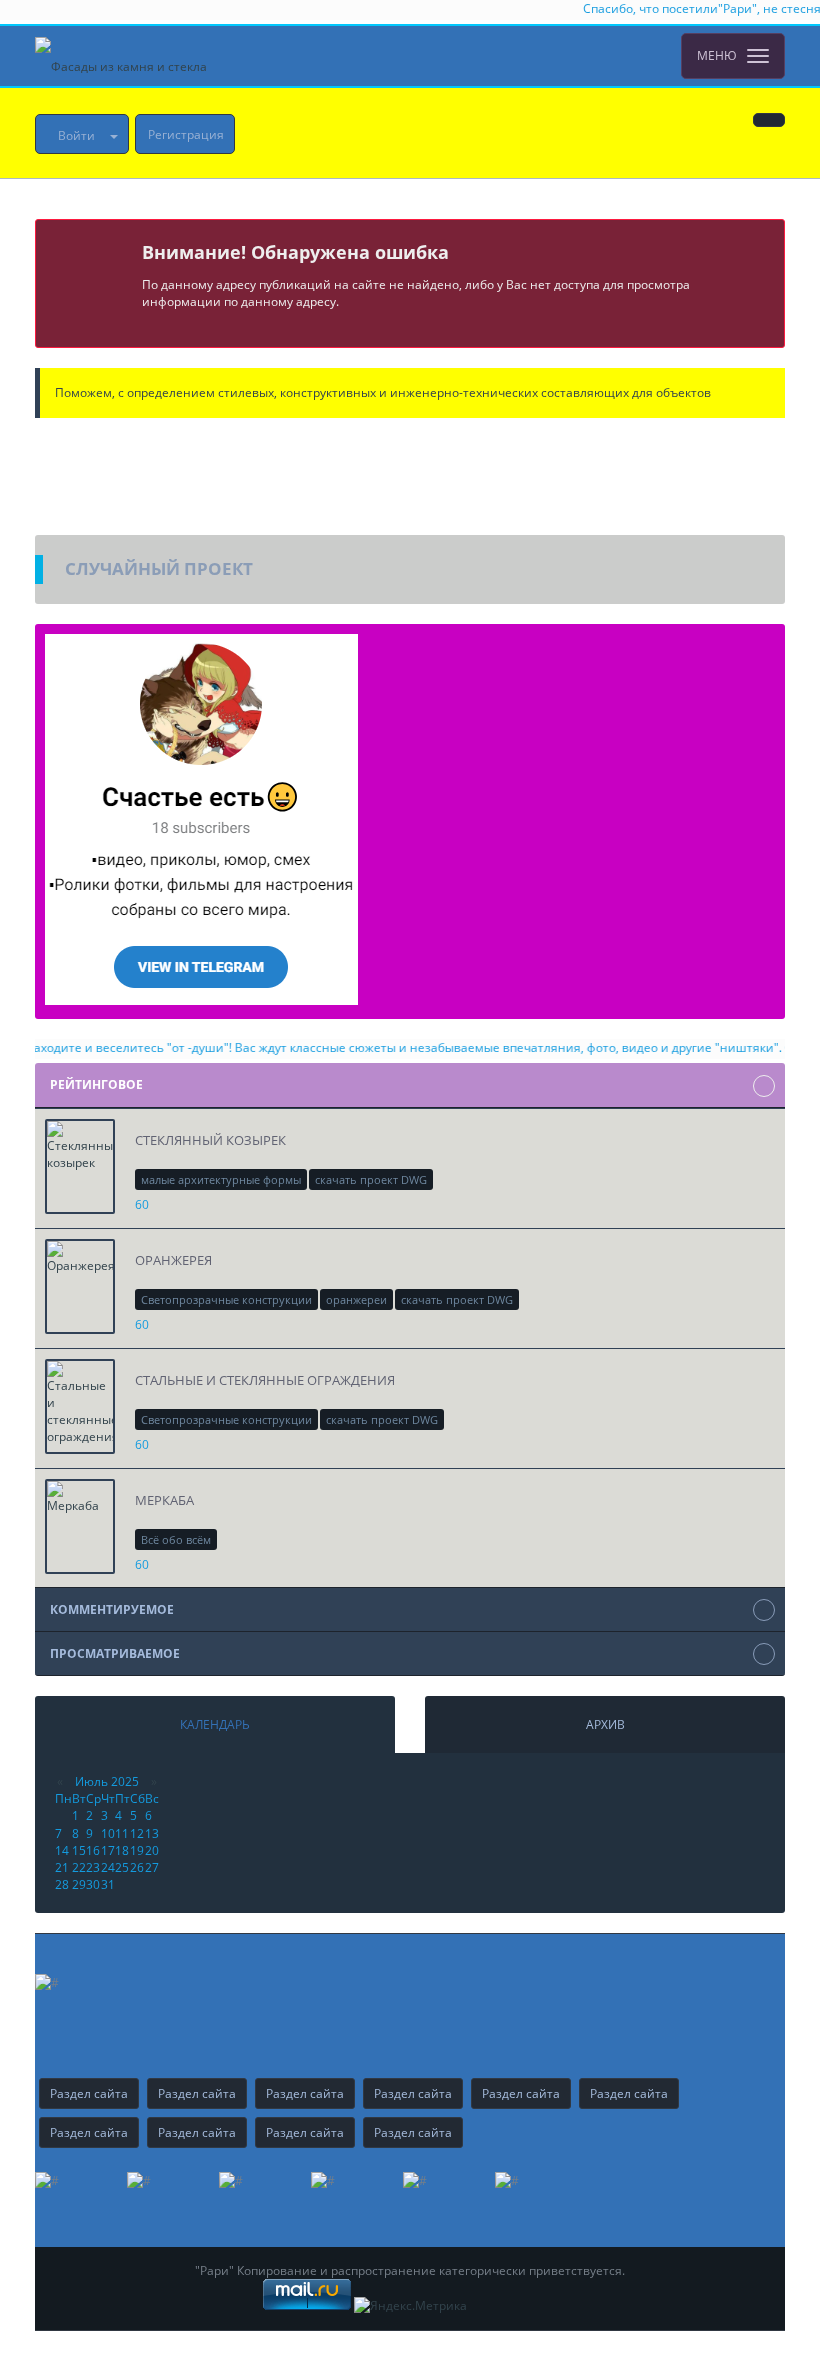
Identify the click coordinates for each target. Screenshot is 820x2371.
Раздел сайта (89, 2093)
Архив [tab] (605, 1724)
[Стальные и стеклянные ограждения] (80, 1406)
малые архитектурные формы (221, 1179)
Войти (76, 135)
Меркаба (164, 1500)
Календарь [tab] (215, 1724)
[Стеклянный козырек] (80, 1166)
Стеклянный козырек (210, 1140)
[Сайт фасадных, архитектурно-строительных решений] (121, 56)
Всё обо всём (176, 1539)
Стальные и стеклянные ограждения (265, 1380)
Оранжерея (173, 1260)
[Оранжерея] (80, 1286)
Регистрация (186, 134)
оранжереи (356, 1299)
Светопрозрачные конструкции (226, 1299)
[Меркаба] (80, 1526)
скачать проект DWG (371, 1179)
